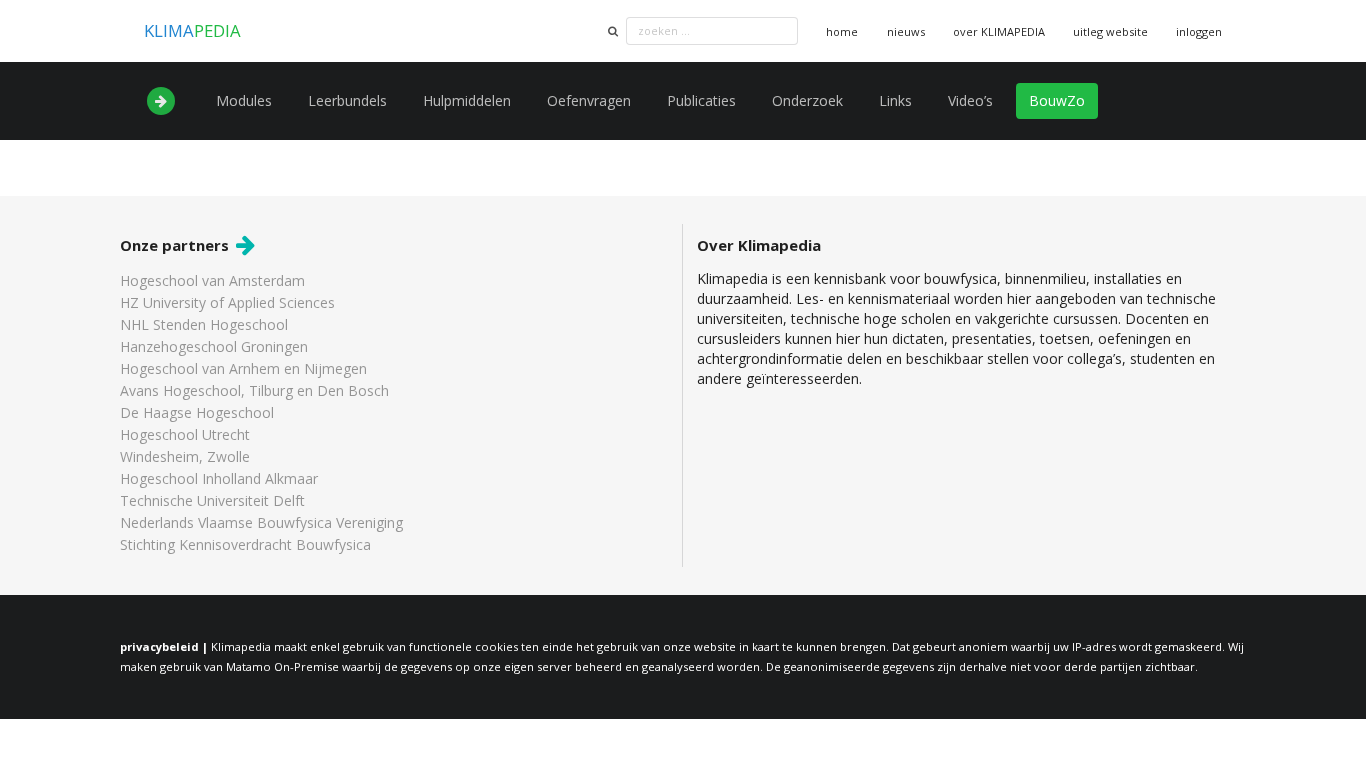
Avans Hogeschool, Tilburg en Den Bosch (254, 390)
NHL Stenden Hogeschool (204, 324)
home (842, 31)
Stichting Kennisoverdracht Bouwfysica (245, 544)
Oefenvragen (589, 100)
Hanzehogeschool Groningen (214, 346)
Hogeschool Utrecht (185, 434)
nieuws (906, 31)
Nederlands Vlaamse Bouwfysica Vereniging (261, 522)
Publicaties (701, 100)
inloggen (1199, 31)
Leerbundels (347, 100)
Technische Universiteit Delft (212, 500)
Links (895, 100)
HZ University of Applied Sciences (227, 302)
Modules (244, 100)
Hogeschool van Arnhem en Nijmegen (243, 368)
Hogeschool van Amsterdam (212, 281)
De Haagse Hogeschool (197, 412)
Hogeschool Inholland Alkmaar (219, 478)
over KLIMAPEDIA (999, 31)
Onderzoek (807, 100)
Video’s (970, 100)
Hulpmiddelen (467, 100)
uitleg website (1110, 31)
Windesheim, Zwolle (185, 456)
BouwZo (1057, 100)
